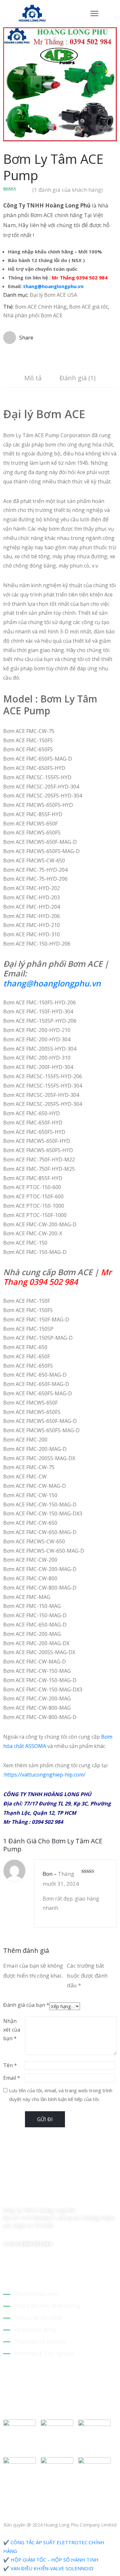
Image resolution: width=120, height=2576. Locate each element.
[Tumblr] (51, 2197)
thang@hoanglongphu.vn (53, 286)
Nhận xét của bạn (12, 2030)
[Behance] (62, 2197)
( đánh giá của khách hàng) (68, 190)
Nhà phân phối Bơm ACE (33, 315)
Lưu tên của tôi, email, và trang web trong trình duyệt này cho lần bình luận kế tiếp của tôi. (61, 2095)
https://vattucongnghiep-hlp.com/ (45, 1775)
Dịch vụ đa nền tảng (38, 2318)
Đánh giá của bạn (26, 2005)
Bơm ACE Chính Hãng (41, 307)
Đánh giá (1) (78, 378)
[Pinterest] (39, 2197)
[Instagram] (28, 2197)
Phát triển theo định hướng (47, 2306)
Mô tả (33, 378)
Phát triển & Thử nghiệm (44, 2353)
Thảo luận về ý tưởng (40, 2342)
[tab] (33, 379)
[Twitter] (17, 2197)
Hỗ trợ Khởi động (35, 2330)
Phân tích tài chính (36, 2294)
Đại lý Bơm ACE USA (53, 295)
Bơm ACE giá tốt (88, 307)
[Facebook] (6, 2197)
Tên (10, 2065)
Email (12, 2078)
